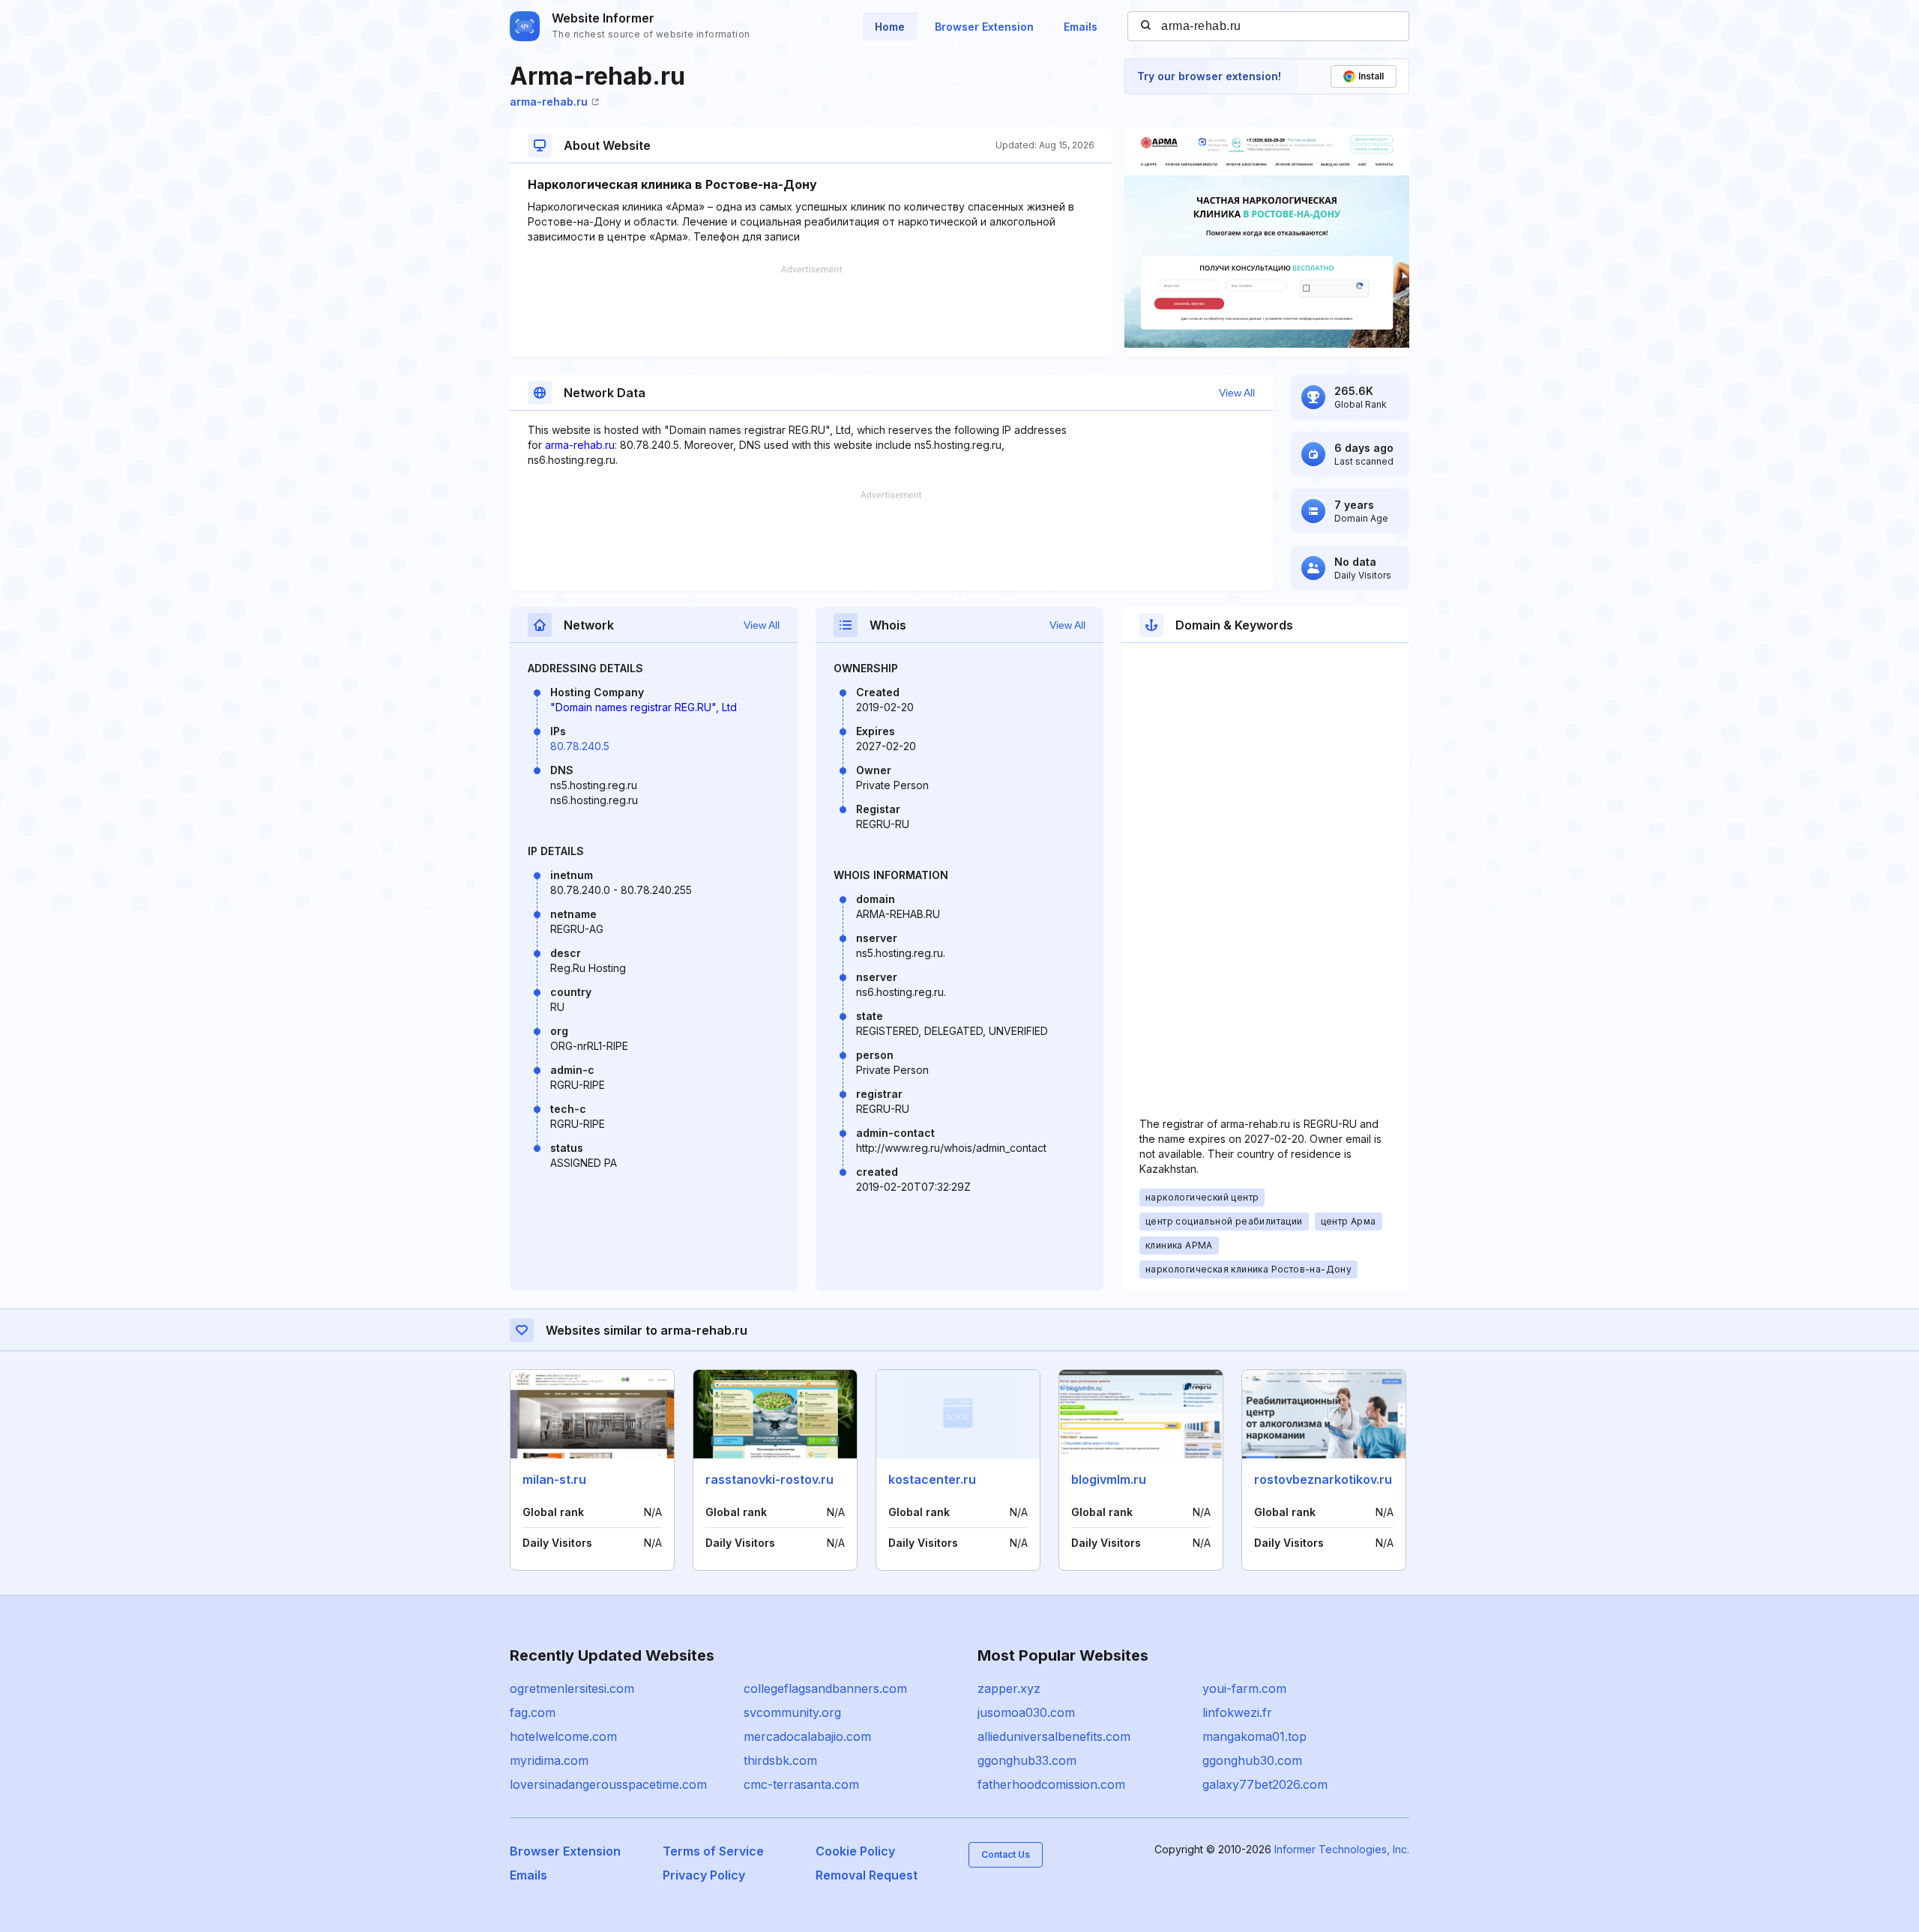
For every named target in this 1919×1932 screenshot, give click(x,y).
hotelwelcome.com (563, 1736)
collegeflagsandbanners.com (825, 1688)
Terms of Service (713, 1851)
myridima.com (549, 1760)
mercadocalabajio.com (807, 1736)
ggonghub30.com (1252, 1760)
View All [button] (1237, 393)
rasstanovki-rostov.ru (769, 1479)
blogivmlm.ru (1109, 1479)
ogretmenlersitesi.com (572, 1688)
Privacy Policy (704, 1875)
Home (890, 27)
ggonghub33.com (1027, 1760)
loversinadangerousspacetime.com (608, 1784)
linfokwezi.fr (1237, 1712)
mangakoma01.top (1254, 1736)
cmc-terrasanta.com (801, 1784)
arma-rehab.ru (549, 102)
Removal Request (867, 1875)
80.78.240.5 (580, 746)
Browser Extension (984, 27)
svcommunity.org (792, 1712)
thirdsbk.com (780, 1760)
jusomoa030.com (1026, 1712)
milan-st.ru (554, 1479)
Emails (1081, 27)
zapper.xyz (1009, 1688)
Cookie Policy (855, 1851)
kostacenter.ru (932, 1479)
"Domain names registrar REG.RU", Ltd (644, 707)
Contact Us (1006, 1854)
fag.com (533, 1712)
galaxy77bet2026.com (1265, 1784)
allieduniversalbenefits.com (1054, 1736)
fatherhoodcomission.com (1051, 1784)
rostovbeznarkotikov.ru (1323, 1479)
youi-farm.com (1244, 1688)
